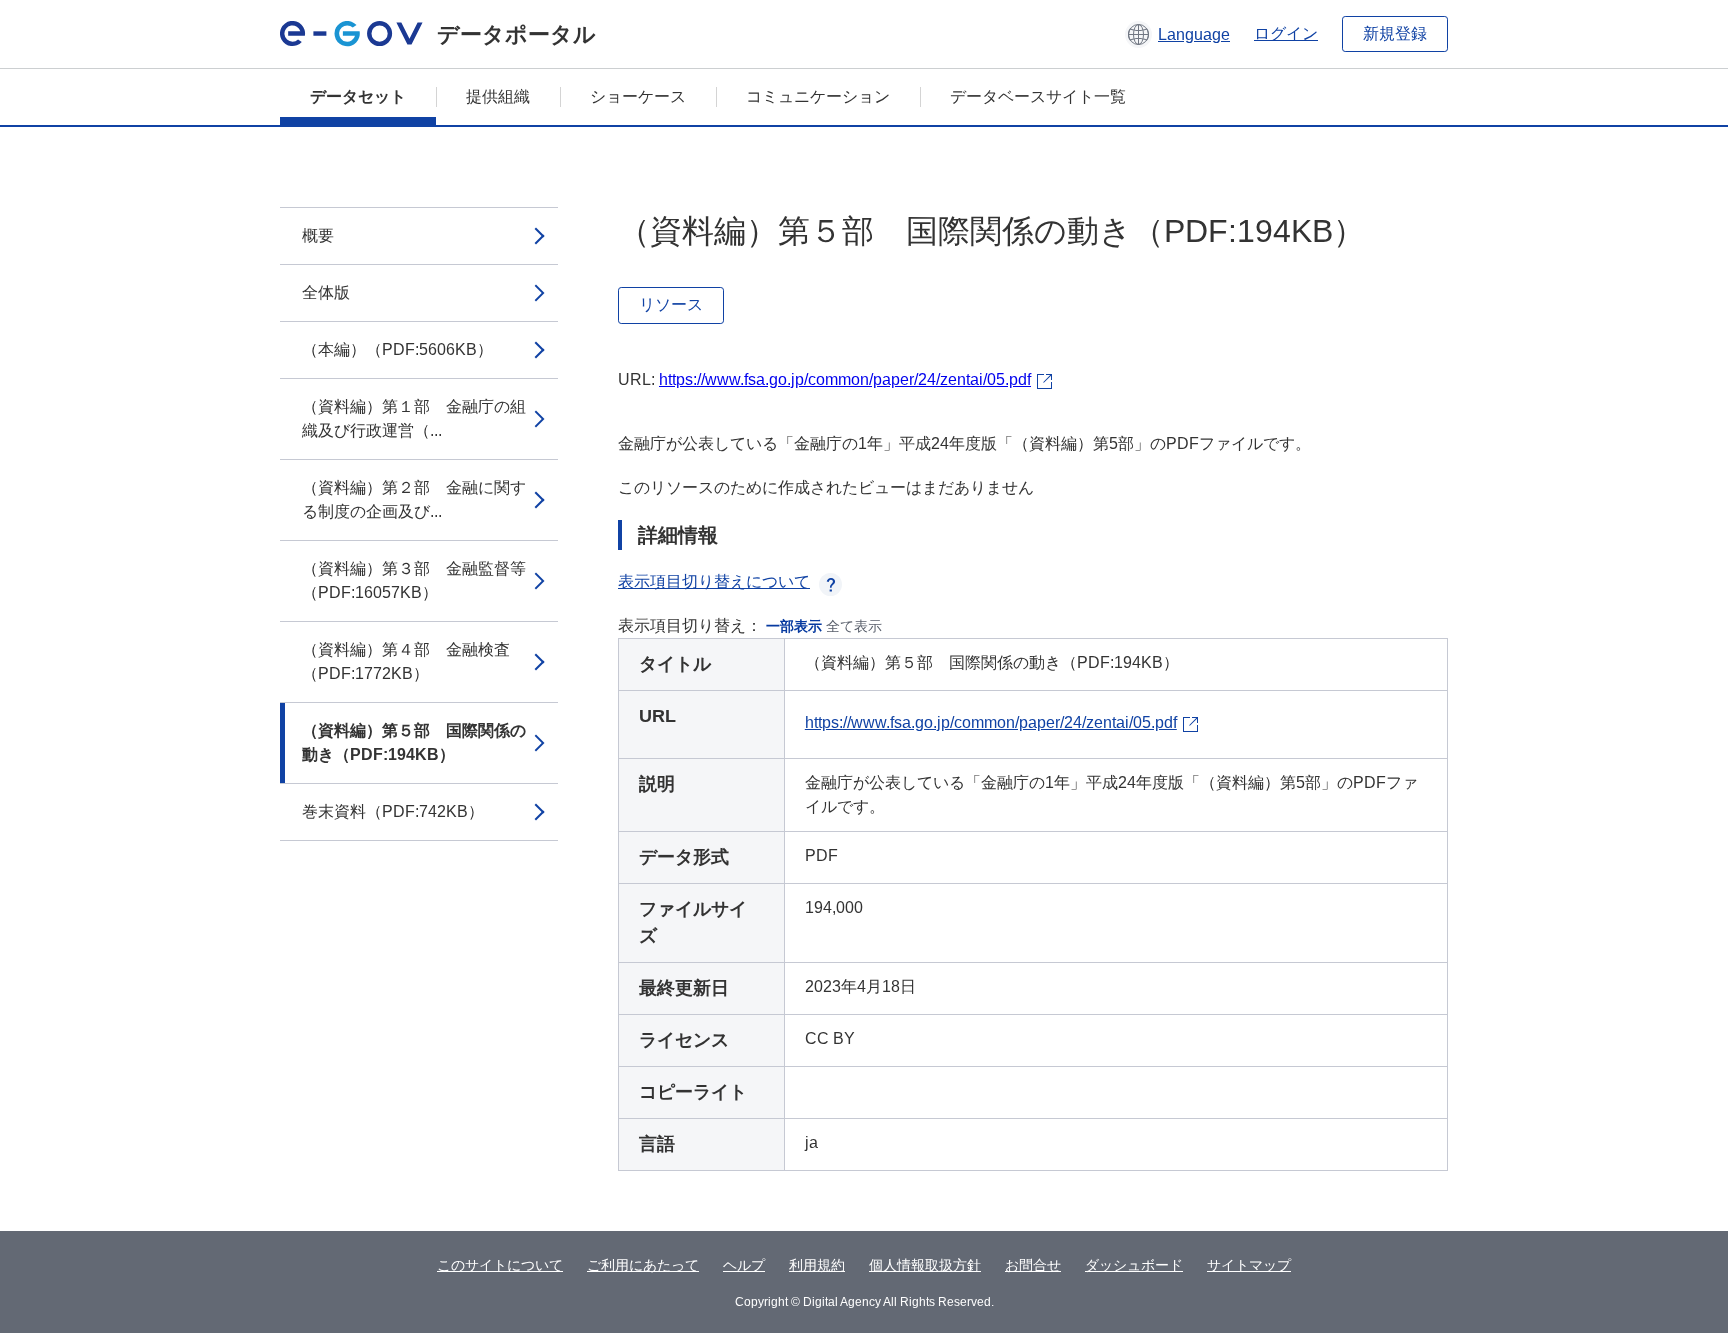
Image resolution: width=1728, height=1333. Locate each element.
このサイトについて (500, 1265)
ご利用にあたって (643, 1265)
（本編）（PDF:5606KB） (397, 349)
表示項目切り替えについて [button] (714, 581)
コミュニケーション (818, 96)
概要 (318, 235)
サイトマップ (1249, 1265)
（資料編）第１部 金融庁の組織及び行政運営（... (414, 418)
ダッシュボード (1134, 1265)
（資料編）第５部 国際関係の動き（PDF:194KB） (414, 742)
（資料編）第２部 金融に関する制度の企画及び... (414, 499)
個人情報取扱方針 (925, 1265)
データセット (358, 96)
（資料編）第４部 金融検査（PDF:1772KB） (406, 661)
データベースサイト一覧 (1038, 96)
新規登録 (1395, 33)
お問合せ (1033, 1265)
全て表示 (854, 626)
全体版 (326, 292)
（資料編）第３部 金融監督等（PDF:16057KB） (414, 580)
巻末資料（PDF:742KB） (393, 811)
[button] (1177, 34)
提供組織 (498, 96)
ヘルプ (744, 1265)
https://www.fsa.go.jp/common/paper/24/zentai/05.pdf (845, 379)
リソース (671, 304)
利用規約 (817, 1265)
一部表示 (794, 626)
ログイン (1286, 33)
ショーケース (638, 96)
